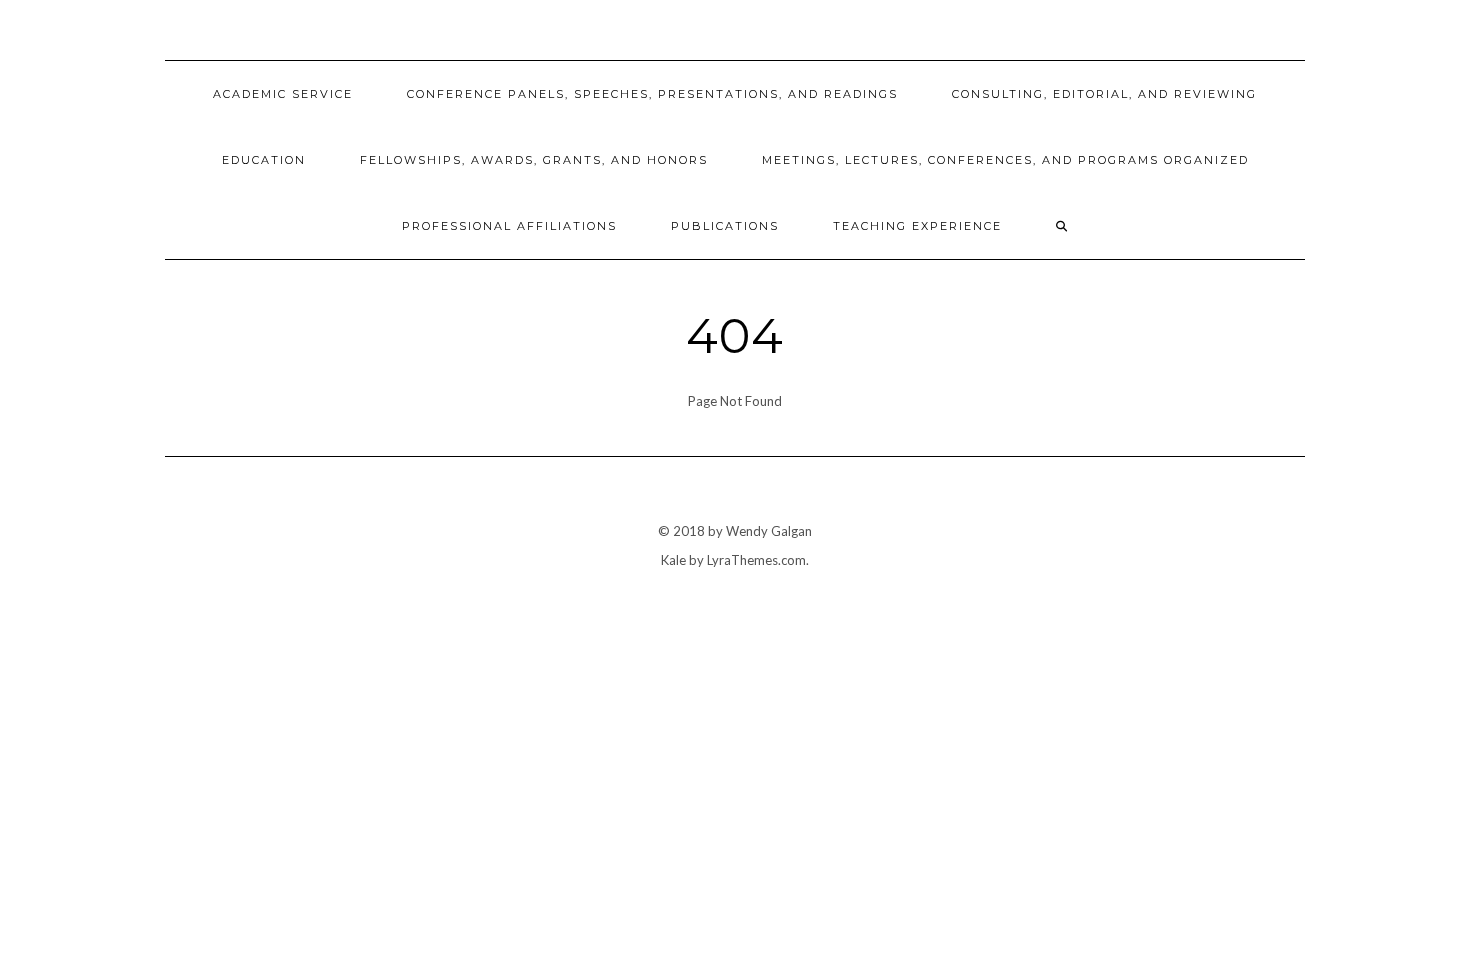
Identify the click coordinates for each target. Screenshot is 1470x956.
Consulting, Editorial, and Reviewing (1104, 94)
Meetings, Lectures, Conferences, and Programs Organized (1005, 160)
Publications (725, 226)
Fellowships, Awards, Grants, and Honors (534, 160)
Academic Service (283, 94)
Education (264, 160)
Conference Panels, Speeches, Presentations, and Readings (652, 94)
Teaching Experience (917, 226)
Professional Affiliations (509, 226)
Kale (673, 560)
